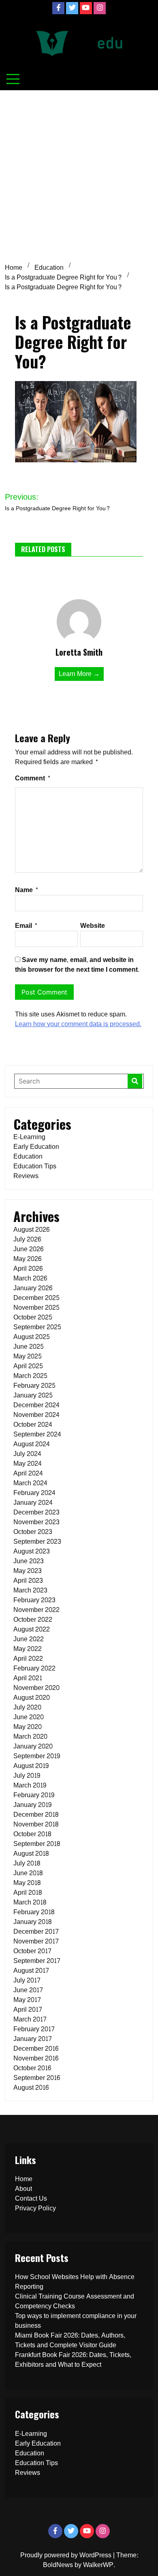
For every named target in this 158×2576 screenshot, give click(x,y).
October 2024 (33, 1424)
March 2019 (30, 1785)
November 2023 (36, 1522)
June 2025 (29, 1346)
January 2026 (33, 1288)
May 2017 (27, 2000)
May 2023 (28, 1571)
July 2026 (27, 1239)
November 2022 (36, 1610)
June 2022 (29, 1639)
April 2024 (28, 1473)
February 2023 (34, 1600)
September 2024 (37, 1434)
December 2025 (36, 1298)
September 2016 (37, 2078)
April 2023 (28, 1580)
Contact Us (31, 2198)
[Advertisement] (79, 173)
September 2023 (37, 1541)
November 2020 (36, 1688)
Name (27, 890)
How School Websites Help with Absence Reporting (75, 2282)
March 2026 (30, 1278)
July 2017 (27, 1980)
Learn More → (79, 674)
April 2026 (28, 1269)
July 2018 (27, 1863)
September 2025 (37, 1327)
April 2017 (28, 2009)
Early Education (36, 1147)
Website (93, 926)
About (23, 2189)
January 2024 (33, 1502)
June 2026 (28, 1249)
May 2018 (27, 1883)
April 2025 (28, 1366)
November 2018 (36, 1824)
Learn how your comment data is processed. (78, 1024)
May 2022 (28, 1649)
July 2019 (27, 1775)
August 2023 (32, 1551)
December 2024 (36, 1405)
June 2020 (29, 1717)
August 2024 (32, 1444)
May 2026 (27, 1259)
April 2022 (28, 1658)
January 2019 (32, 1805)
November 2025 (36, 1307)
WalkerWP (98, 2565)
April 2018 (28, 1892)
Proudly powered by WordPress (67, 2555)
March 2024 (30, 1483)
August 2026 (31, 1230)
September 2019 (37, 1756)
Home (24, 2179)
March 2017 (30, 2019)
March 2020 (30, 1736)
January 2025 (33, 1395)
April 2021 (28, 1678)
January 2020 (33, 1746)
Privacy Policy (35, 2208)
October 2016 (32, 2068)
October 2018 (32, 1834)
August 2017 (31, 1970)
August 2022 (32, 1629)
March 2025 (30, 1376)
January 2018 (32, 1922)
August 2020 (32, 1697)
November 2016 (36, 2058)
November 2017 (36, 1941)
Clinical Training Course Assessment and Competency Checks (75, 2301)
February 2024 (34, 1493)
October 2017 (32, 1951)
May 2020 (28, 1727)
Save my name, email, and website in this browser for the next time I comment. (77, 965)
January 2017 (33, 2039)
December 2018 (36, 1814)
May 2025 (28, 1356)
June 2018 (28, 1873)
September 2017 (37, 1961)
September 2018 (37, 1844)
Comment (33, 778)
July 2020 (27, 1707)
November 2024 (36, 1415)
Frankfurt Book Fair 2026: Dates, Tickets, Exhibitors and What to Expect (73, 2360)
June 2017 (28, 1990)
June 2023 (29, 1561)
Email (26, 926)
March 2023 (30, 1590)
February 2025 (34, 1385)
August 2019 (31, 1766)
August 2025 (32, 1337)
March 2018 (30, 1902)
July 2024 (27, 1454)
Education (28, 1156)
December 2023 (36, 1512)
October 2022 (33, 1619)
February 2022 (34, 1668)
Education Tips (35, 1166)
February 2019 (34, 1795)
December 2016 (36, 2048)
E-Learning (29, 1137)
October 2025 (33, 1317)
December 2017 (36, 1931)
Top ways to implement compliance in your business (76, 2321)
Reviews (26, 1176)
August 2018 (31, 1853)
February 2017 (34, 2029)
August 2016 (31, 2087)
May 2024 (28, 1463)
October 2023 (33, 1532)
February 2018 (34, 1912)
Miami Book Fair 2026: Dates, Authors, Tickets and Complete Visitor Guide (70, 2340)
